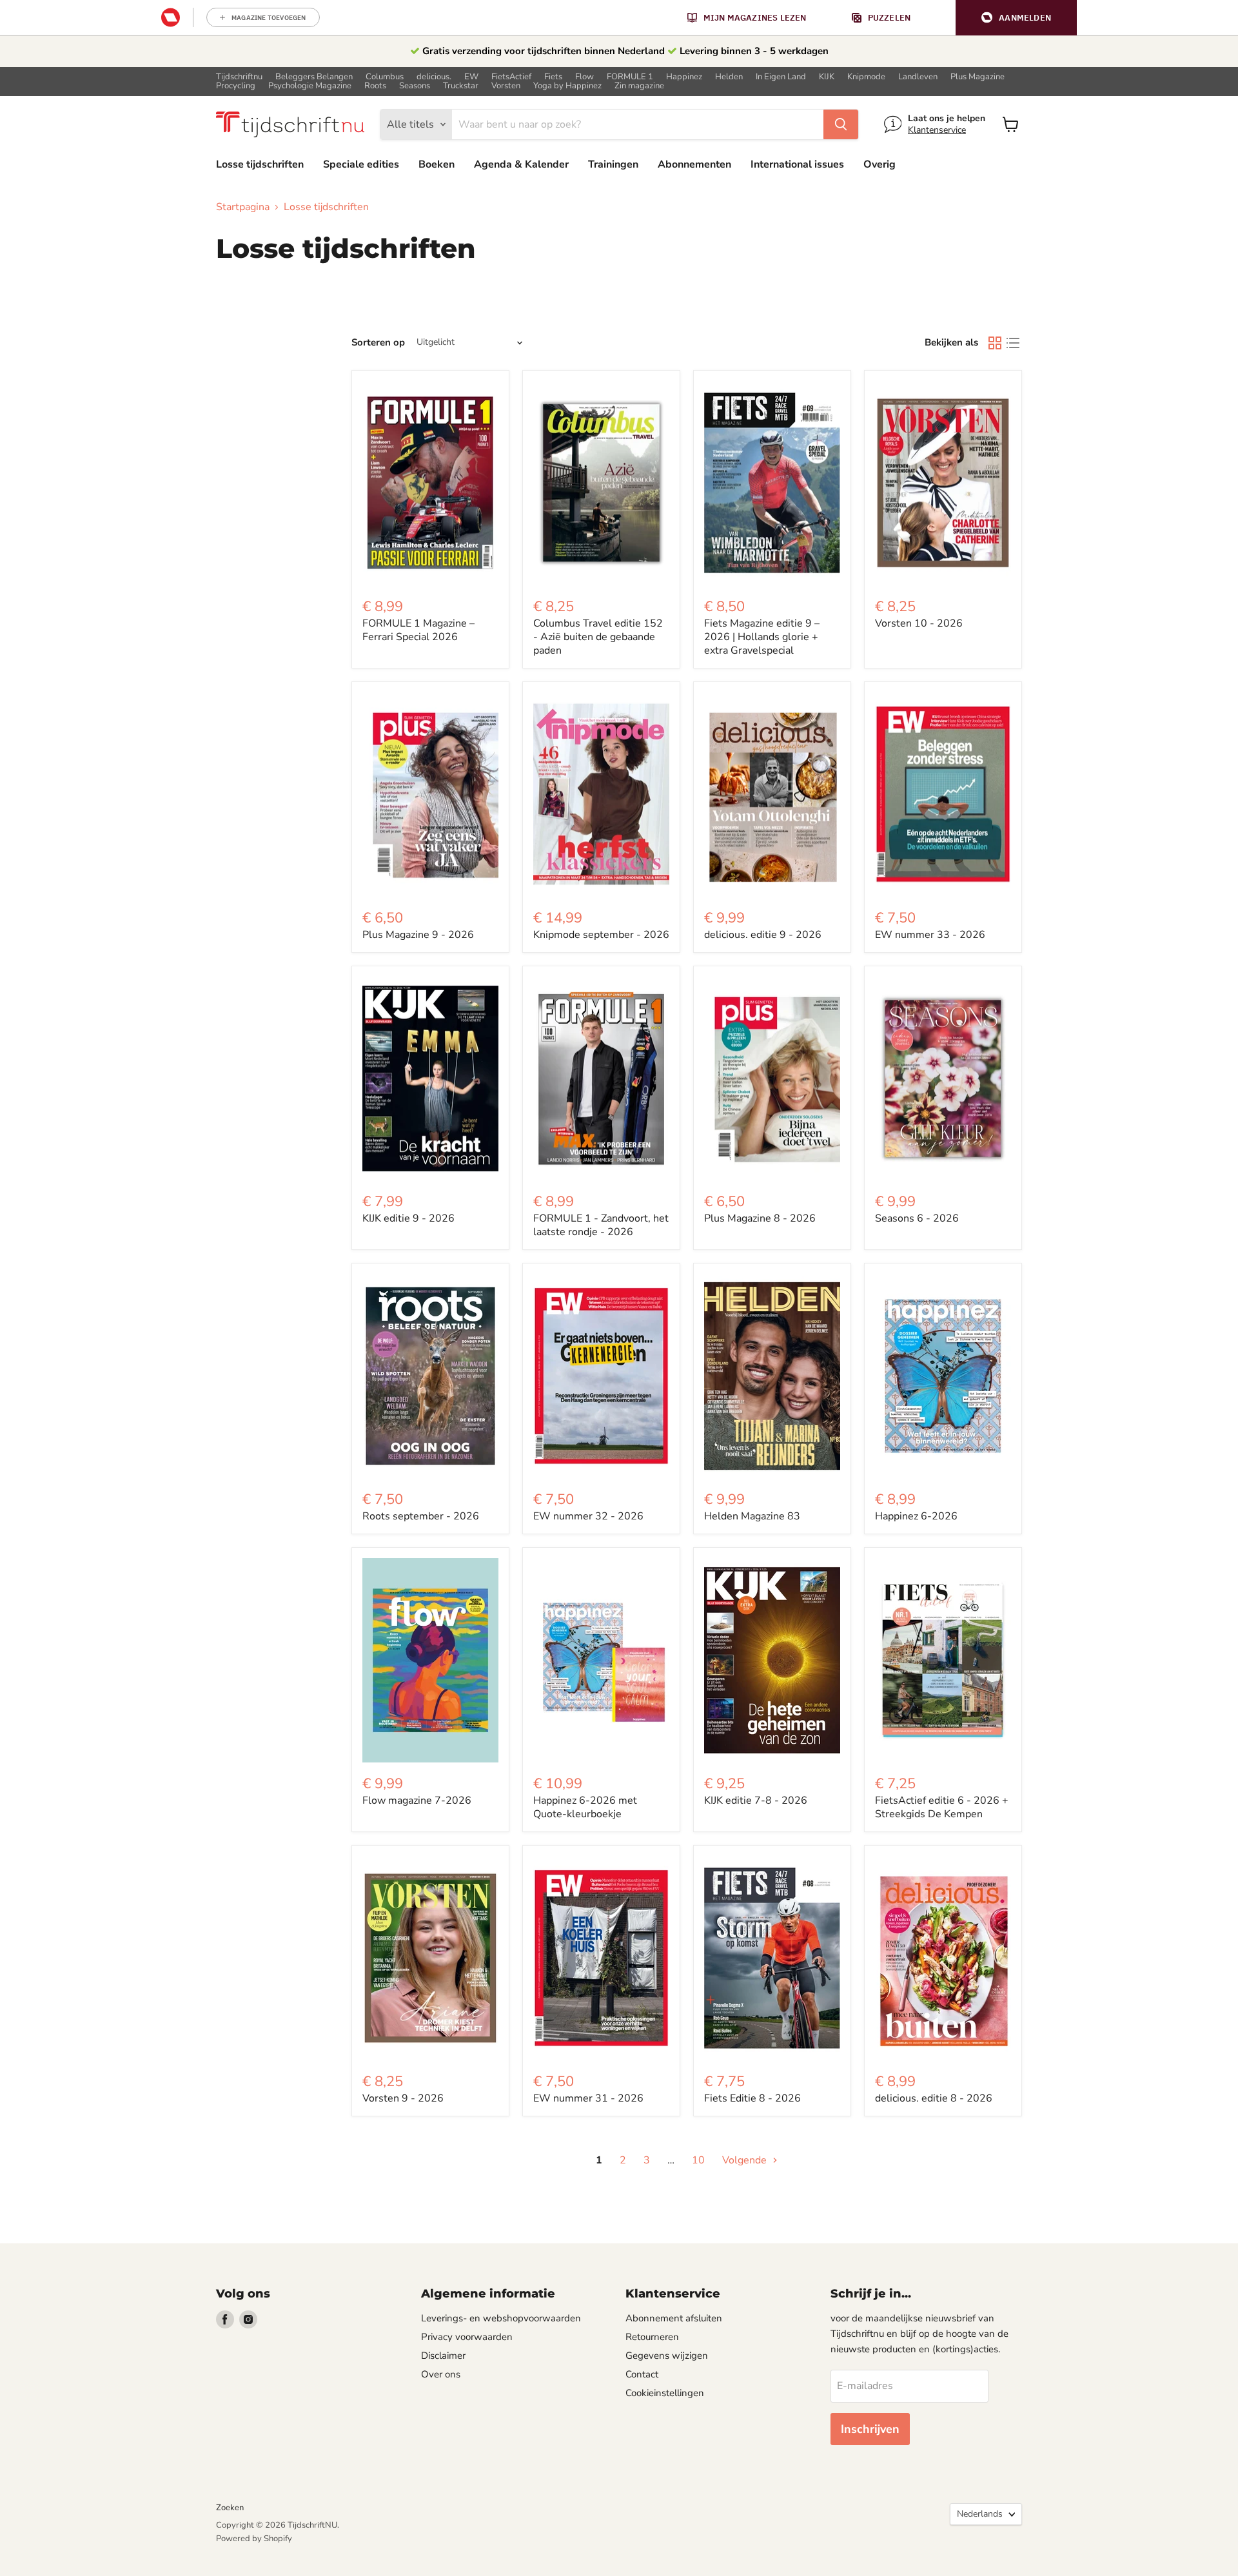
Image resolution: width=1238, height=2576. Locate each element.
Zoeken (230, 2508)
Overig (879, 164)
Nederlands (980, 2514)
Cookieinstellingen (665, 2393)
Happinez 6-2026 (916, 1516)
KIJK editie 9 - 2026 (408, 1218)
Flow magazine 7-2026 (417, 1800)
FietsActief (511, 77)
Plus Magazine (978, 77)
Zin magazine (639, 86)
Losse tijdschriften (260, 164)
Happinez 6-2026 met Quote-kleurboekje (585, 1807)
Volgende (746, 2160)
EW (471, 77)
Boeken (437, 164)
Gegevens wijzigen (667, 2356)
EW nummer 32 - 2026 (588, 1516)
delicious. (434, 77)
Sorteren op (378, 343)
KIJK (827, 77)
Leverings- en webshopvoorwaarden (501, 2318)
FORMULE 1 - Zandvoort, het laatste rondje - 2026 (601, 1225)
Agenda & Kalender (521, 164)
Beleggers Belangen (314, 77)
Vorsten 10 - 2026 (919, 623)
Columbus (385, 77)
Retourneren (652, 2337)
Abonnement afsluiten (674, 2318)
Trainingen (613, 164)
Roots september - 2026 (421, 1516)
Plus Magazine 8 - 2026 (760, 1218)
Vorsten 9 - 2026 (403, 2098)
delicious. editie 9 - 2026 (763, 935)
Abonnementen (694, 164)
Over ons (441, 2374)
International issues (797, 164)
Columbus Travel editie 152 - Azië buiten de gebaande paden (598, 637)
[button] (1016, 18)
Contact (642, 2374)
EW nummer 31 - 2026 (588, 2098)
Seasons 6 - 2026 (917, 1218)
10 (698, 2160)
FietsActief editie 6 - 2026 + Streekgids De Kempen (942, 1807)
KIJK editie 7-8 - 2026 (756, 1800)
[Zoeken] (841, 124)
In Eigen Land (781, 77)
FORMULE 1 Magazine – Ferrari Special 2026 (418, 630)
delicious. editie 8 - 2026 (934, 2098)
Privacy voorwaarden (467, 2337)
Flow (585, 77)
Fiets (553, 77)
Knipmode (866, 77)
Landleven (918, 77)
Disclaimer (443, 2356)
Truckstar (461, 86)
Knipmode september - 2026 (601, 935)
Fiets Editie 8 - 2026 (752, 2098)
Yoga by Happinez (567, 86)
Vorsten (506, 86)
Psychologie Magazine (310, 86)
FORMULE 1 (630, 77)
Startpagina (243, 207)
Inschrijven (870, 2429)
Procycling (236, 86)
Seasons (415, 86)
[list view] (1013, 343)
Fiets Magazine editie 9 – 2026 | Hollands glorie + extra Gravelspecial (762, 637)
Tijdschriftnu (239, 77)
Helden (729, 77)
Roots (375, 86)
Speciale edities (361, 164)
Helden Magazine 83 (752, 1516)
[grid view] (995, 343)
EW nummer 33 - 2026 (930, 935)
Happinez (684, 77)
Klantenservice (937, 130)
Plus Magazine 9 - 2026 (418, 935)
